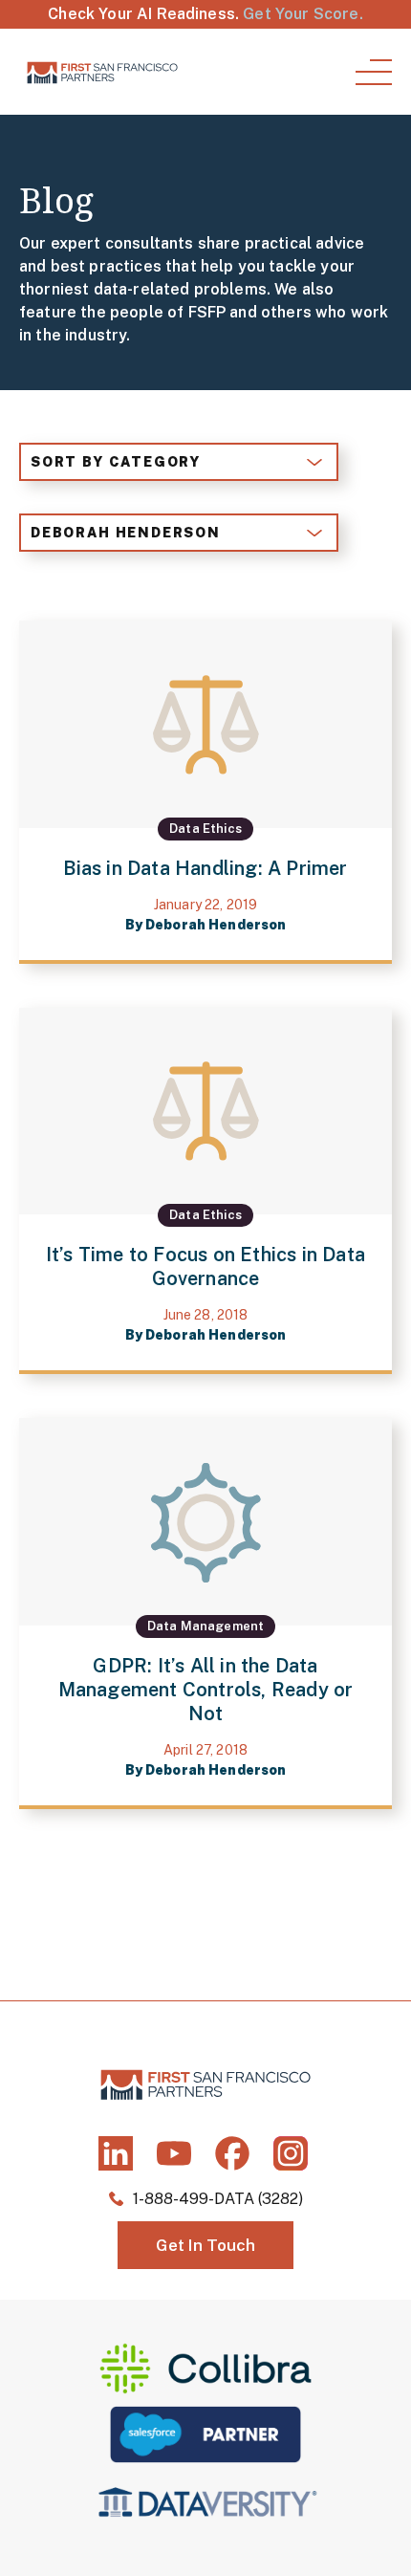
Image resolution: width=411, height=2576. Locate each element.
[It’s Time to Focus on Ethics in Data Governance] (205, 1191)
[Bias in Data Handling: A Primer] (205, 792)
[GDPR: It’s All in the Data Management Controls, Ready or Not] (205, 1614)
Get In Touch (205, 2245)
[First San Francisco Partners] (102, 72)
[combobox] (179, 462)
